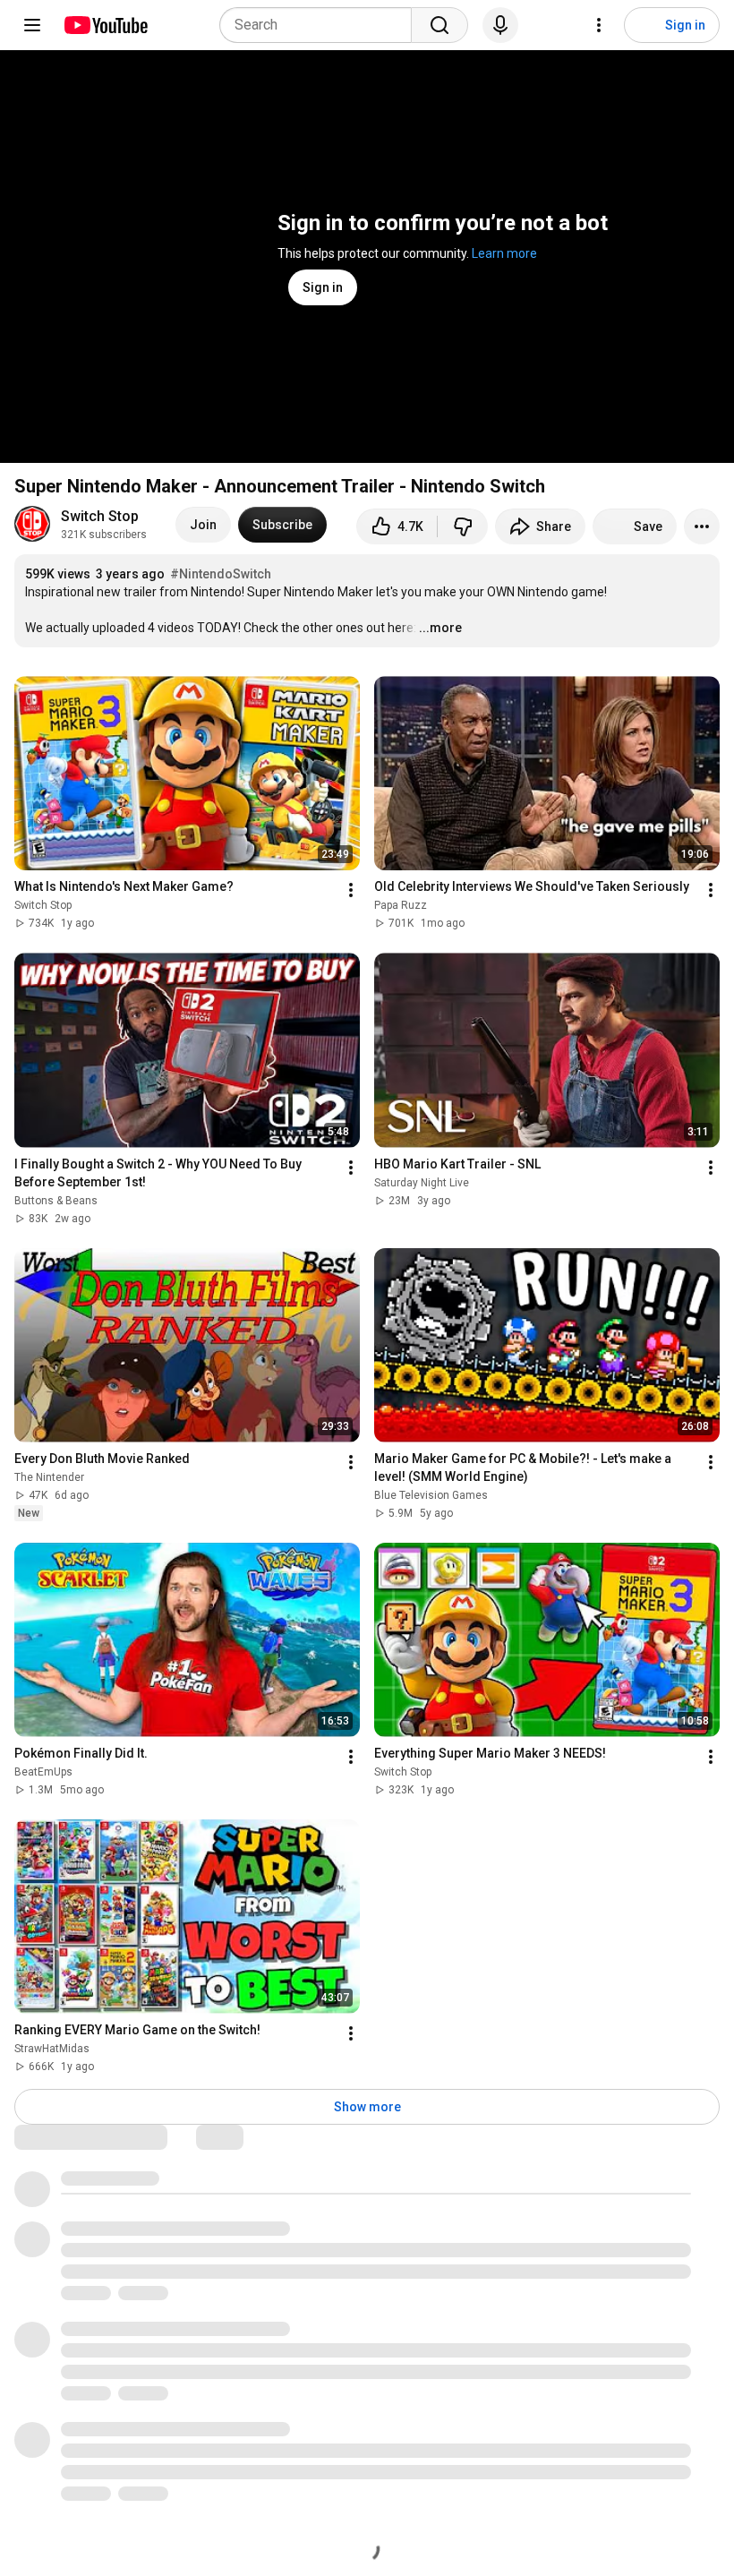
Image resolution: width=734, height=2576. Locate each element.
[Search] (440, 25)
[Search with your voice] (500, 25)
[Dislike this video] (463, 526)
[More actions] (702, 526)
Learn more (504, 253)
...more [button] (440, 628)
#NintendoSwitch (221, 574)
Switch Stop (100, 516)
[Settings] (599, 25)
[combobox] (321, 25)
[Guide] (32, 25)
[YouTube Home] (105, 25)
